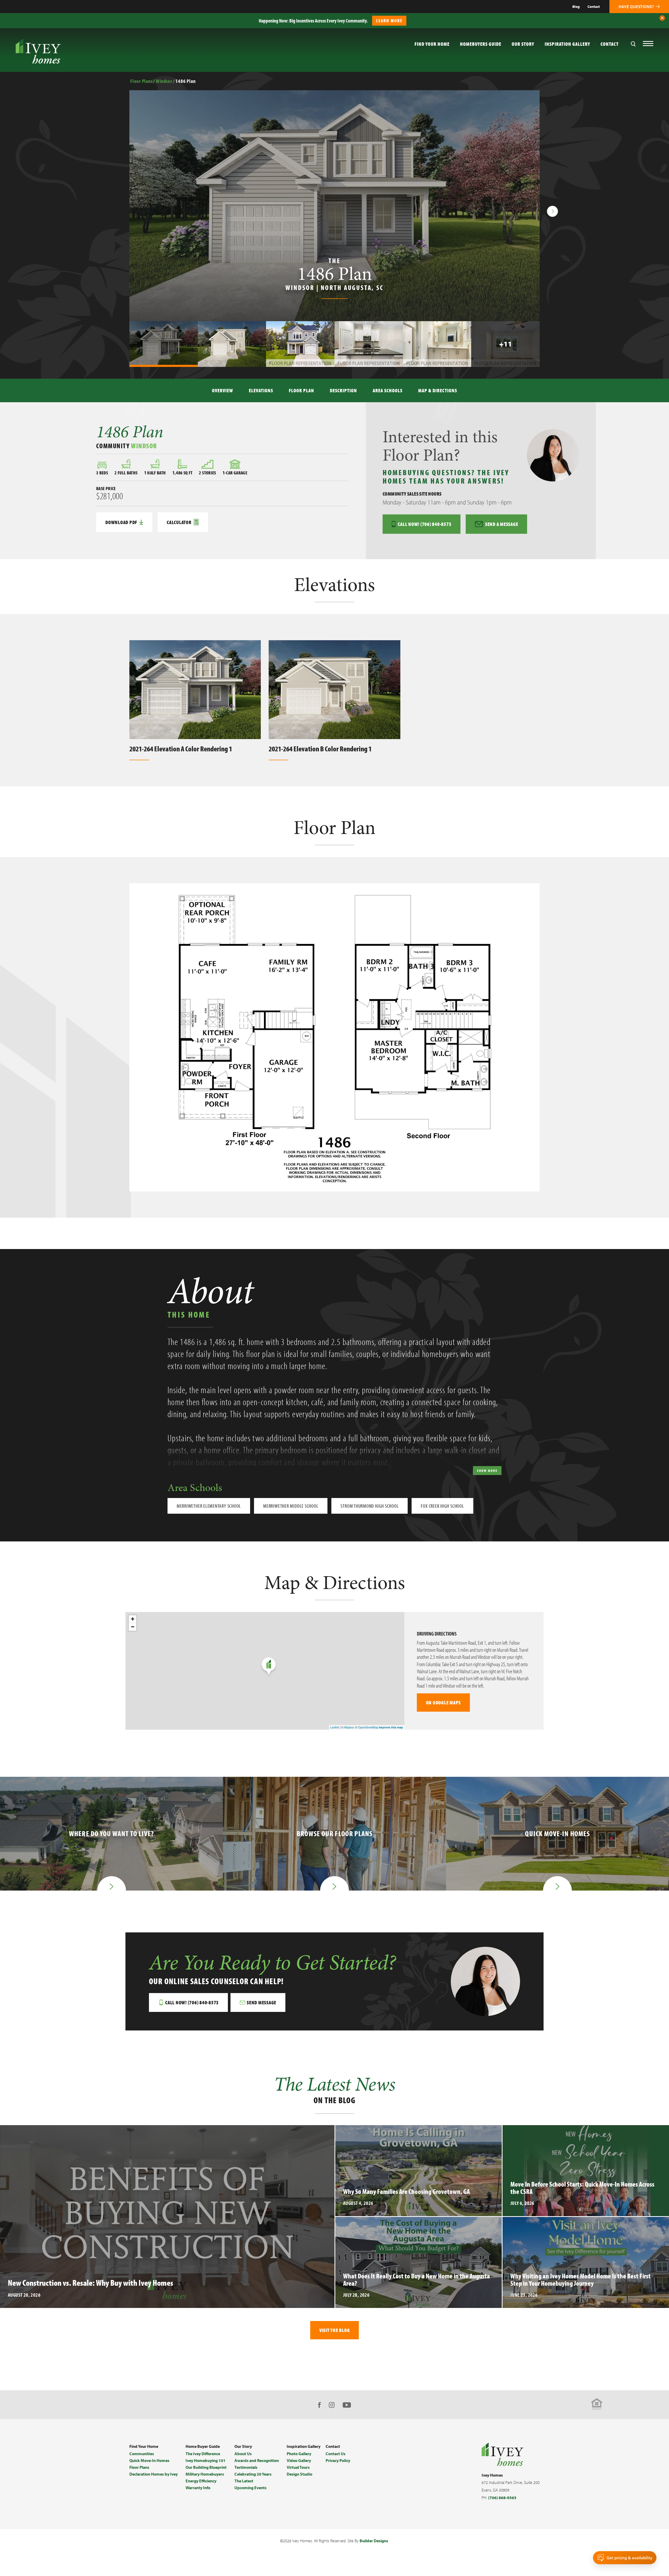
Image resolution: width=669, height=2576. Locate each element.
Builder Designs (374, 2541)
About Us (243, 2454)
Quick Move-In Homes (149, 2460)
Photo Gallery (299, 2454)
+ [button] (133, 1619)
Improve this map (391, 1727)
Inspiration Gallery (567, 44)
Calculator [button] (179, 522)
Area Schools (388, 390)
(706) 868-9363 (502, 2498)
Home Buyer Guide (203, 2446)
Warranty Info (198, 2488)
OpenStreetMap (368, 1727)
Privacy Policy (338, 2460)
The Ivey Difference (203, 2454)
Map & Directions (438, 390)
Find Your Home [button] (432, 44)
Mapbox (349, 1727)
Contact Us (336, 2454)
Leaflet (335, 1727)
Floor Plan (301, 390)
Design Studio (299, 2474)
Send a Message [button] (502, 524)
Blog (576, 7)
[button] (662, 18)
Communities (142, 2454)
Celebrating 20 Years (253, 2474)
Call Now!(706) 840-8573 (425, 524)
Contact (594, 7)
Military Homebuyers (205, 2474)
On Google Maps (443, 1702)
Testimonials (246, 2467)
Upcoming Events (250, 2488)
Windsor (164, 81)
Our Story (523, 44)
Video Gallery (299, 2460)
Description (343, 390)
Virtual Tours (298, 2467)
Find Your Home (144, 2446)
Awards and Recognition (257, 2460)
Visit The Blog (335, 2330)
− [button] (133, 1627)
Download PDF (121, 522)
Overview (223, 390)
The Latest (244, 2481)
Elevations (261, 390)
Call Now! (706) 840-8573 (192, 2002)
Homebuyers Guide (481, 44)
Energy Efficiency (201, 2481)
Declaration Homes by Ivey (154, 2474)
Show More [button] (487, 1471)
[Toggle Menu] (648, 44)
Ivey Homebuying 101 (206, 2460)
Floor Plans (141, 81)
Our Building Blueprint (206, 2467)
